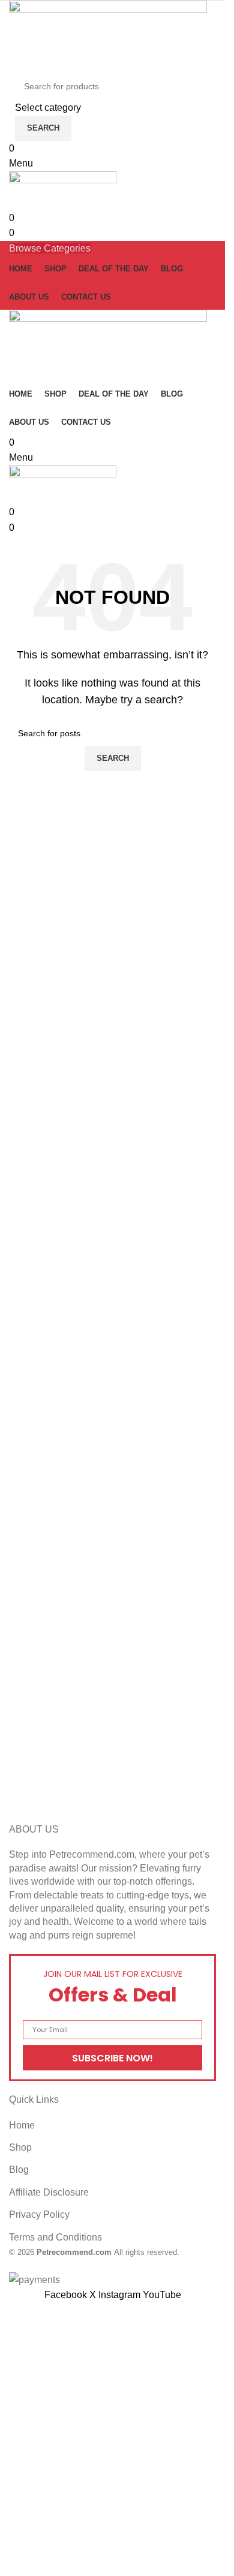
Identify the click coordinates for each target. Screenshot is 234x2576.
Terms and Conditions (55, 2237)
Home (22, 2125)
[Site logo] (108, 36)
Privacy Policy (39, 2214)
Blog (19, 2170)
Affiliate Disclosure (49, 2192)
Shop (20, 2147)
